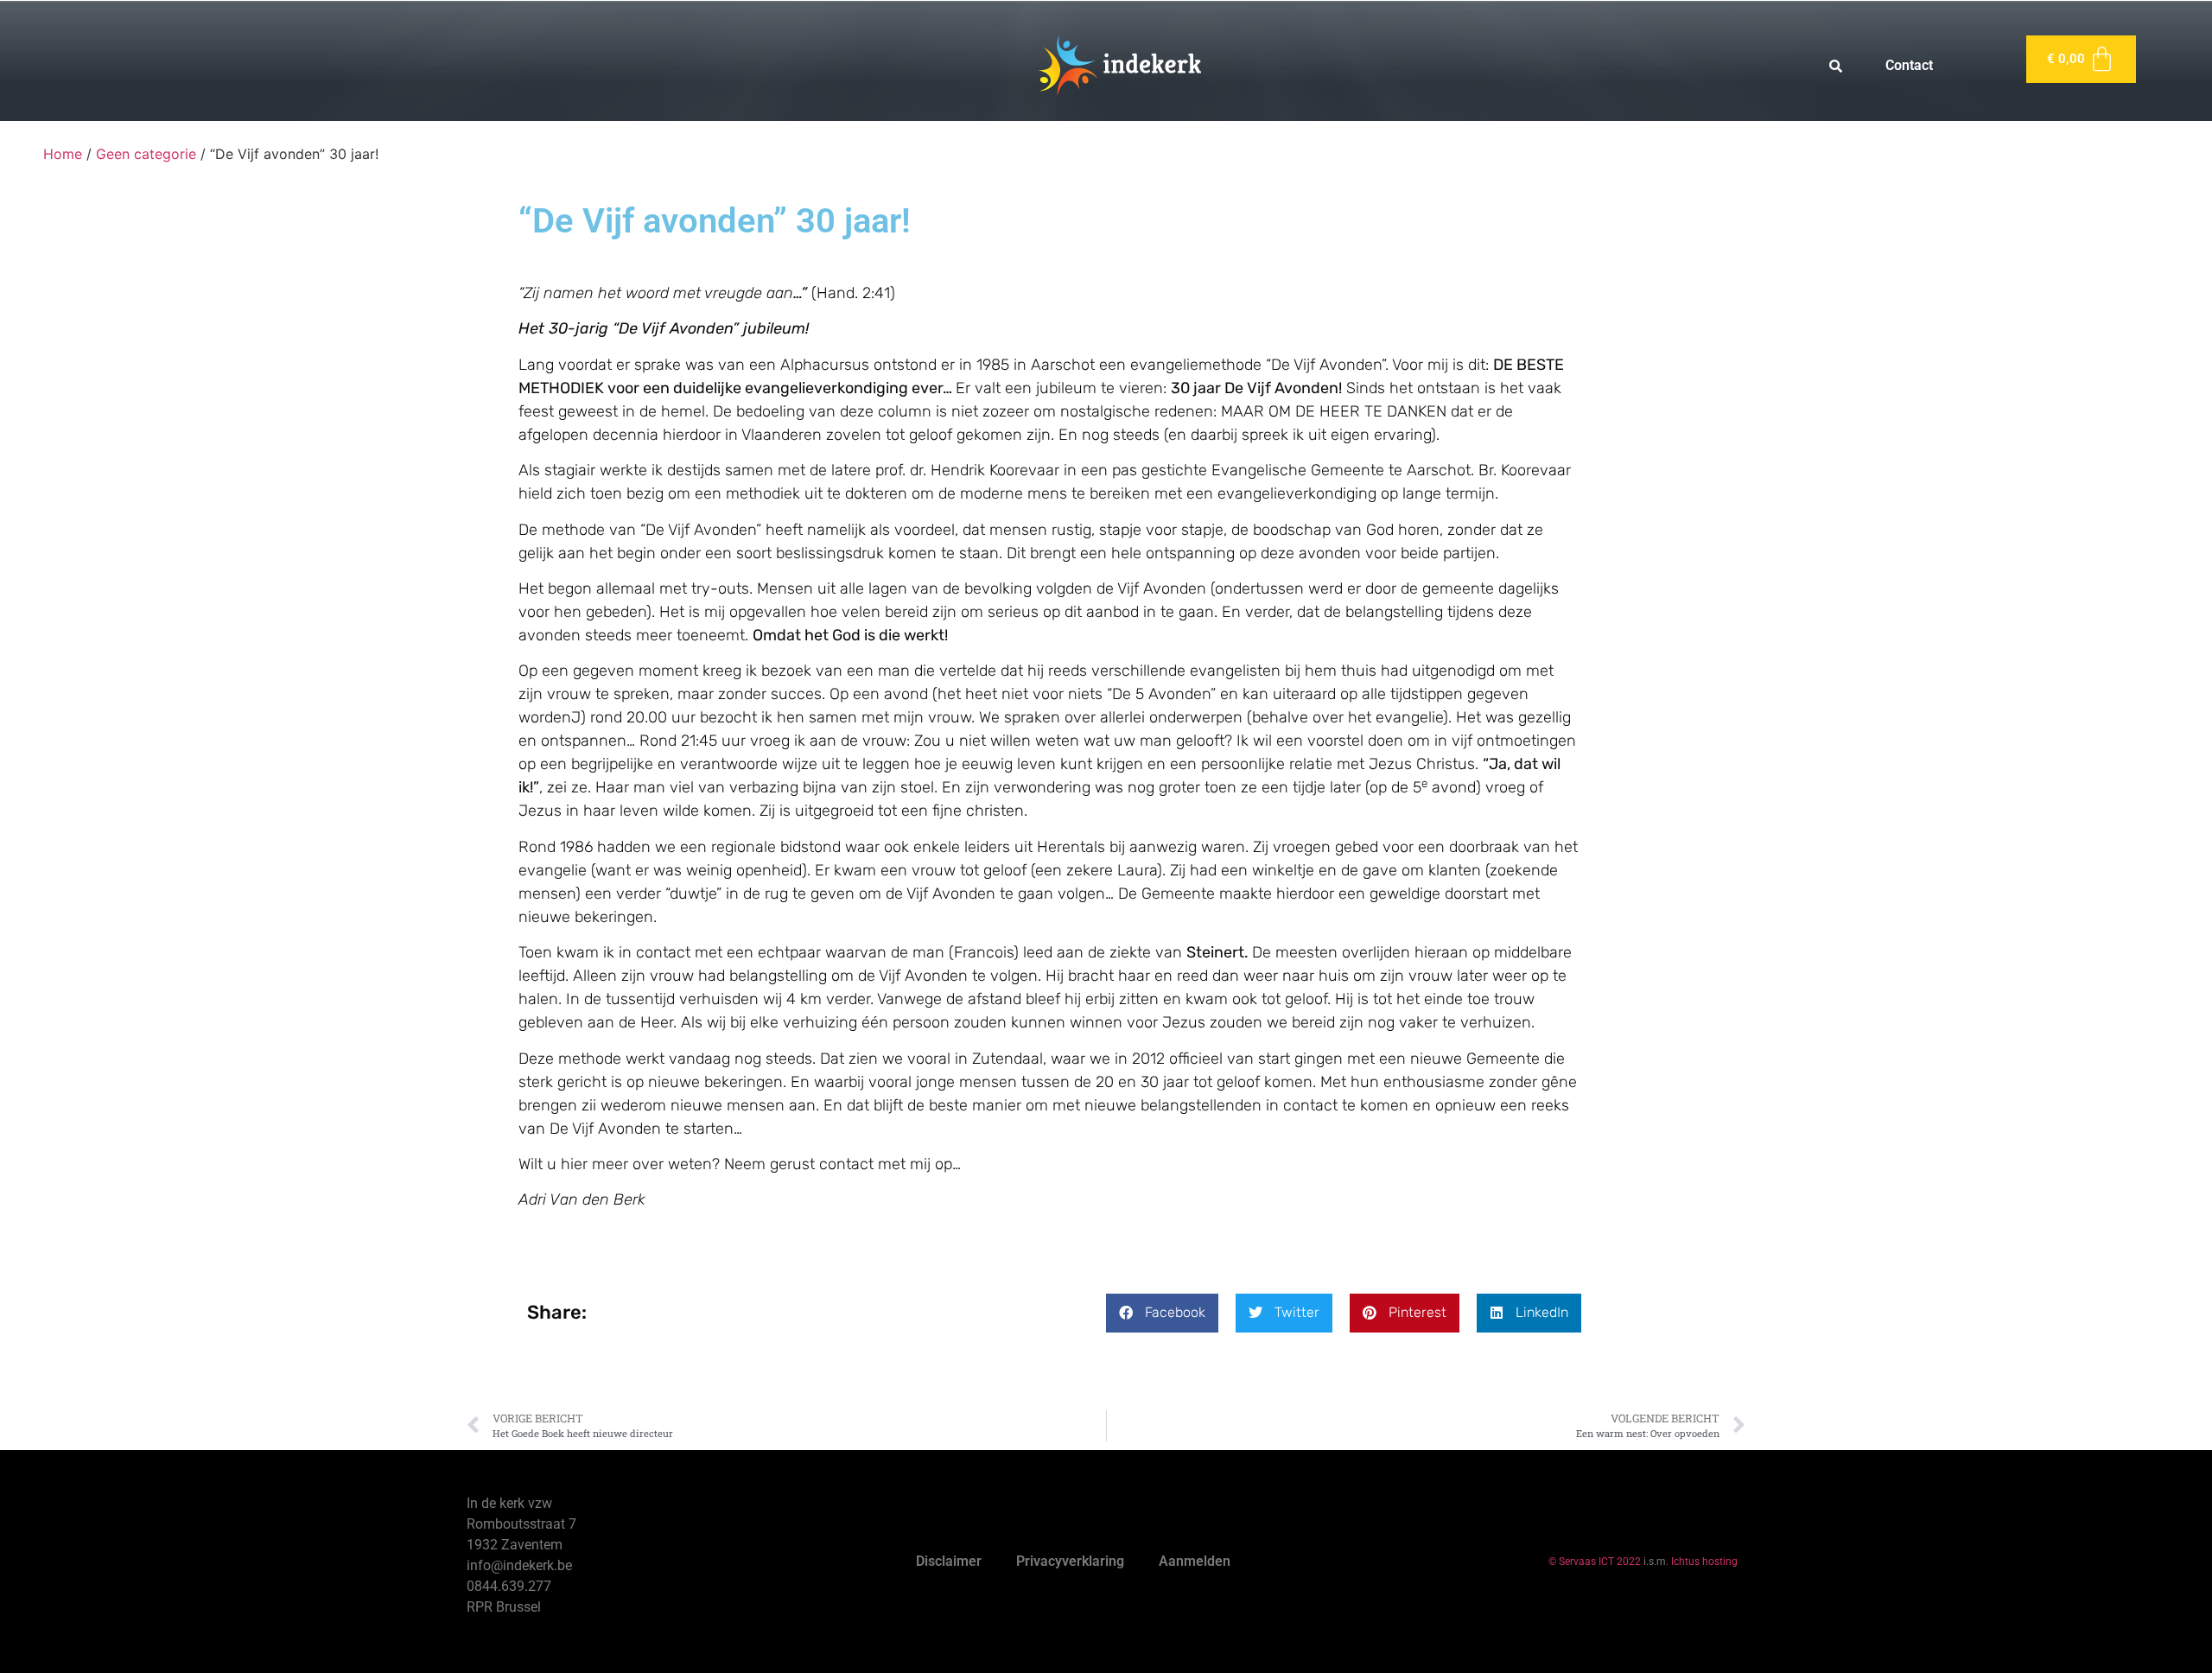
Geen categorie (146, 154)
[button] (1162, 1313)
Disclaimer (949, 1561)
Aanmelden (1195, 1561)
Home (63, 154)
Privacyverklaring (1070, 1561)
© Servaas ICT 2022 (1595, 1562)
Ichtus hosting (1704, 1562)
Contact (1909, 65)
